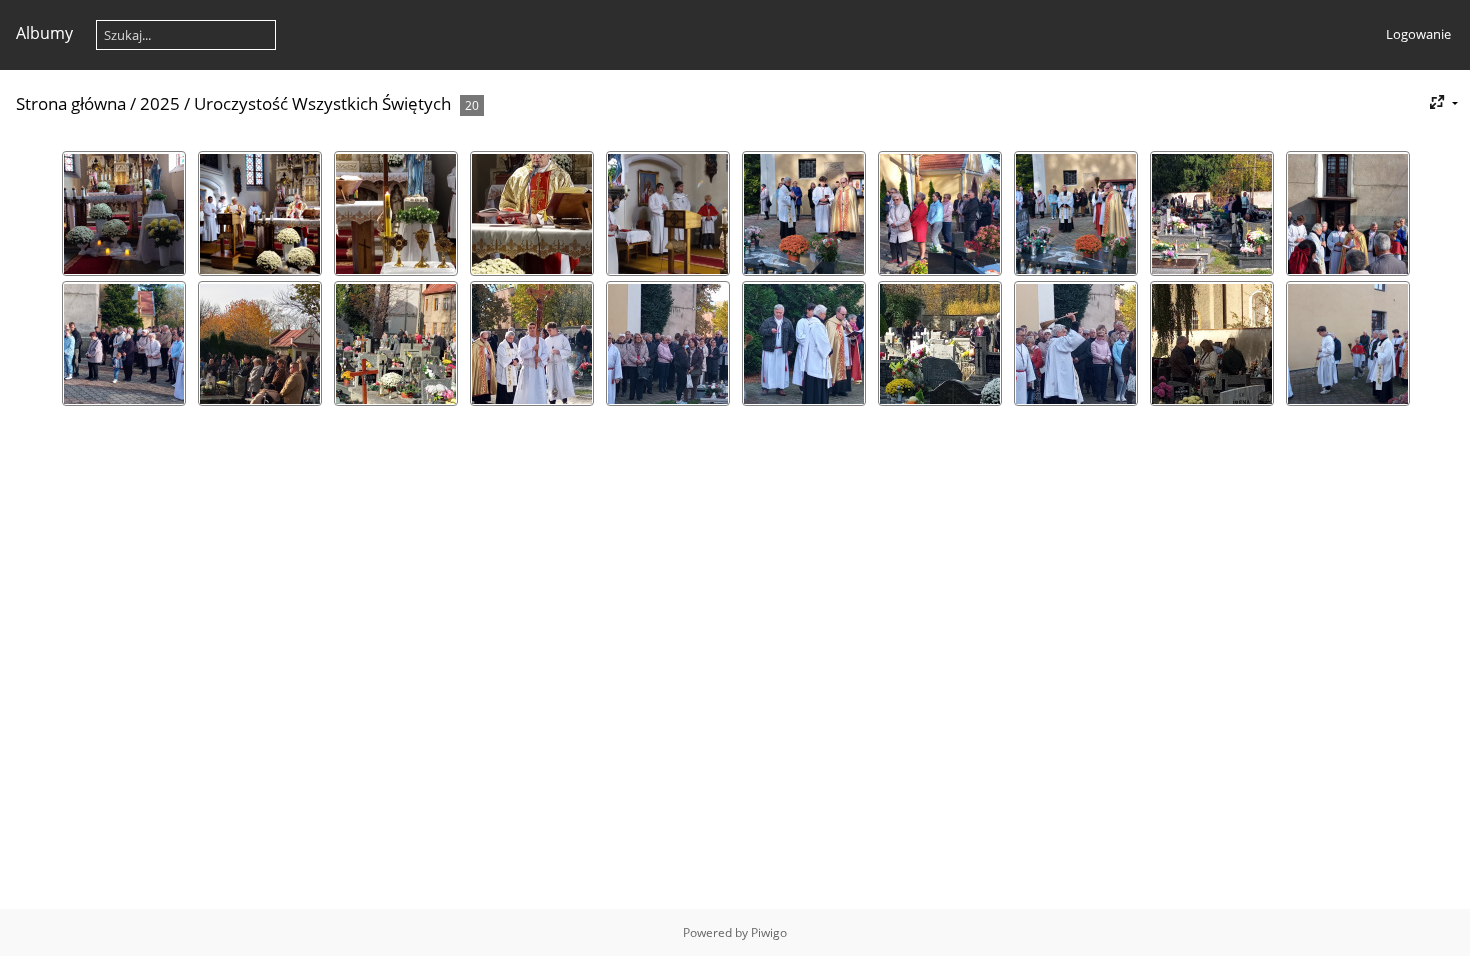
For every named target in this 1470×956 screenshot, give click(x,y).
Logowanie (1418, 34)
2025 (160, 103)
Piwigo (769, 932)
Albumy (44, 33)
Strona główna (71, 103)
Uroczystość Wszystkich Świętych (322, 103)
